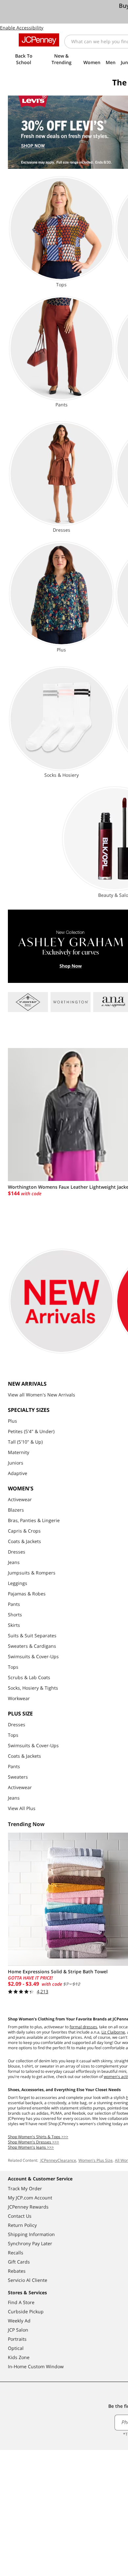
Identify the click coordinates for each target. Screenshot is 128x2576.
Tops (13, 1667)
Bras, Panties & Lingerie (34, 1520)
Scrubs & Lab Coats (29, 1677)
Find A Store (21, 2302)
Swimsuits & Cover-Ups (33, 1656)
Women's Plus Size (96, 2160)
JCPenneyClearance (58, 2160)
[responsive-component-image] (28, 1002)
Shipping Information (31, 2234)
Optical (16, 2348)
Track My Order (25, 2188)
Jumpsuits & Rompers (32, 1573)
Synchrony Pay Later (30, 2243)
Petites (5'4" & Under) (31, 1431)
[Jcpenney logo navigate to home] (39, 40)
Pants (14, 1604)
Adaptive (18, 1473)
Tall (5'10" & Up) (25, 1442)
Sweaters (18, 1777)
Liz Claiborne (113, 2032)
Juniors (16, 1463)
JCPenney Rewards (28, 2207)
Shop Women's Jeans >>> (31, 2147)
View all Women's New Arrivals (42, 1395)
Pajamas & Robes (27, 1594)
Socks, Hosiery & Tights (33, 1688)
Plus (12, 1421)
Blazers (16, 1510)
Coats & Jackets (24, 1541)
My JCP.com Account (30, 2198)
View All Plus (22, 1808)
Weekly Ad (19, 2321)
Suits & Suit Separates (32, 1635)
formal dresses (83, 2027)
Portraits (17, 2339)
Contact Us (20, 2216)
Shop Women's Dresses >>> (33, 2142)
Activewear (20, 1499)
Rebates (17, 2271)
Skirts (14, 1625)
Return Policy (22, 2225)
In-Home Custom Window (36, 2366)
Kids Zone (19, 2357)
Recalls (16, 2253)
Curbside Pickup (26, 2311)
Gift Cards (19, 2262)
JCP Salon (18, 2330)
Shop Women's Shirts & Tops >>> (38, 2137)
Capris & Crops (24, 1531)
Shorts (15, 1615)
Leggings (18, 1583)
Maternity (19, 1452)
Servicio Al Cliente (28, 2280)
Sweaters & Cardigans (32, 1646)
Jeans (14, 1562)
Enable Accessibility (22, 28)
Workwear (19, 1698)
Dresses (17, 1552)
